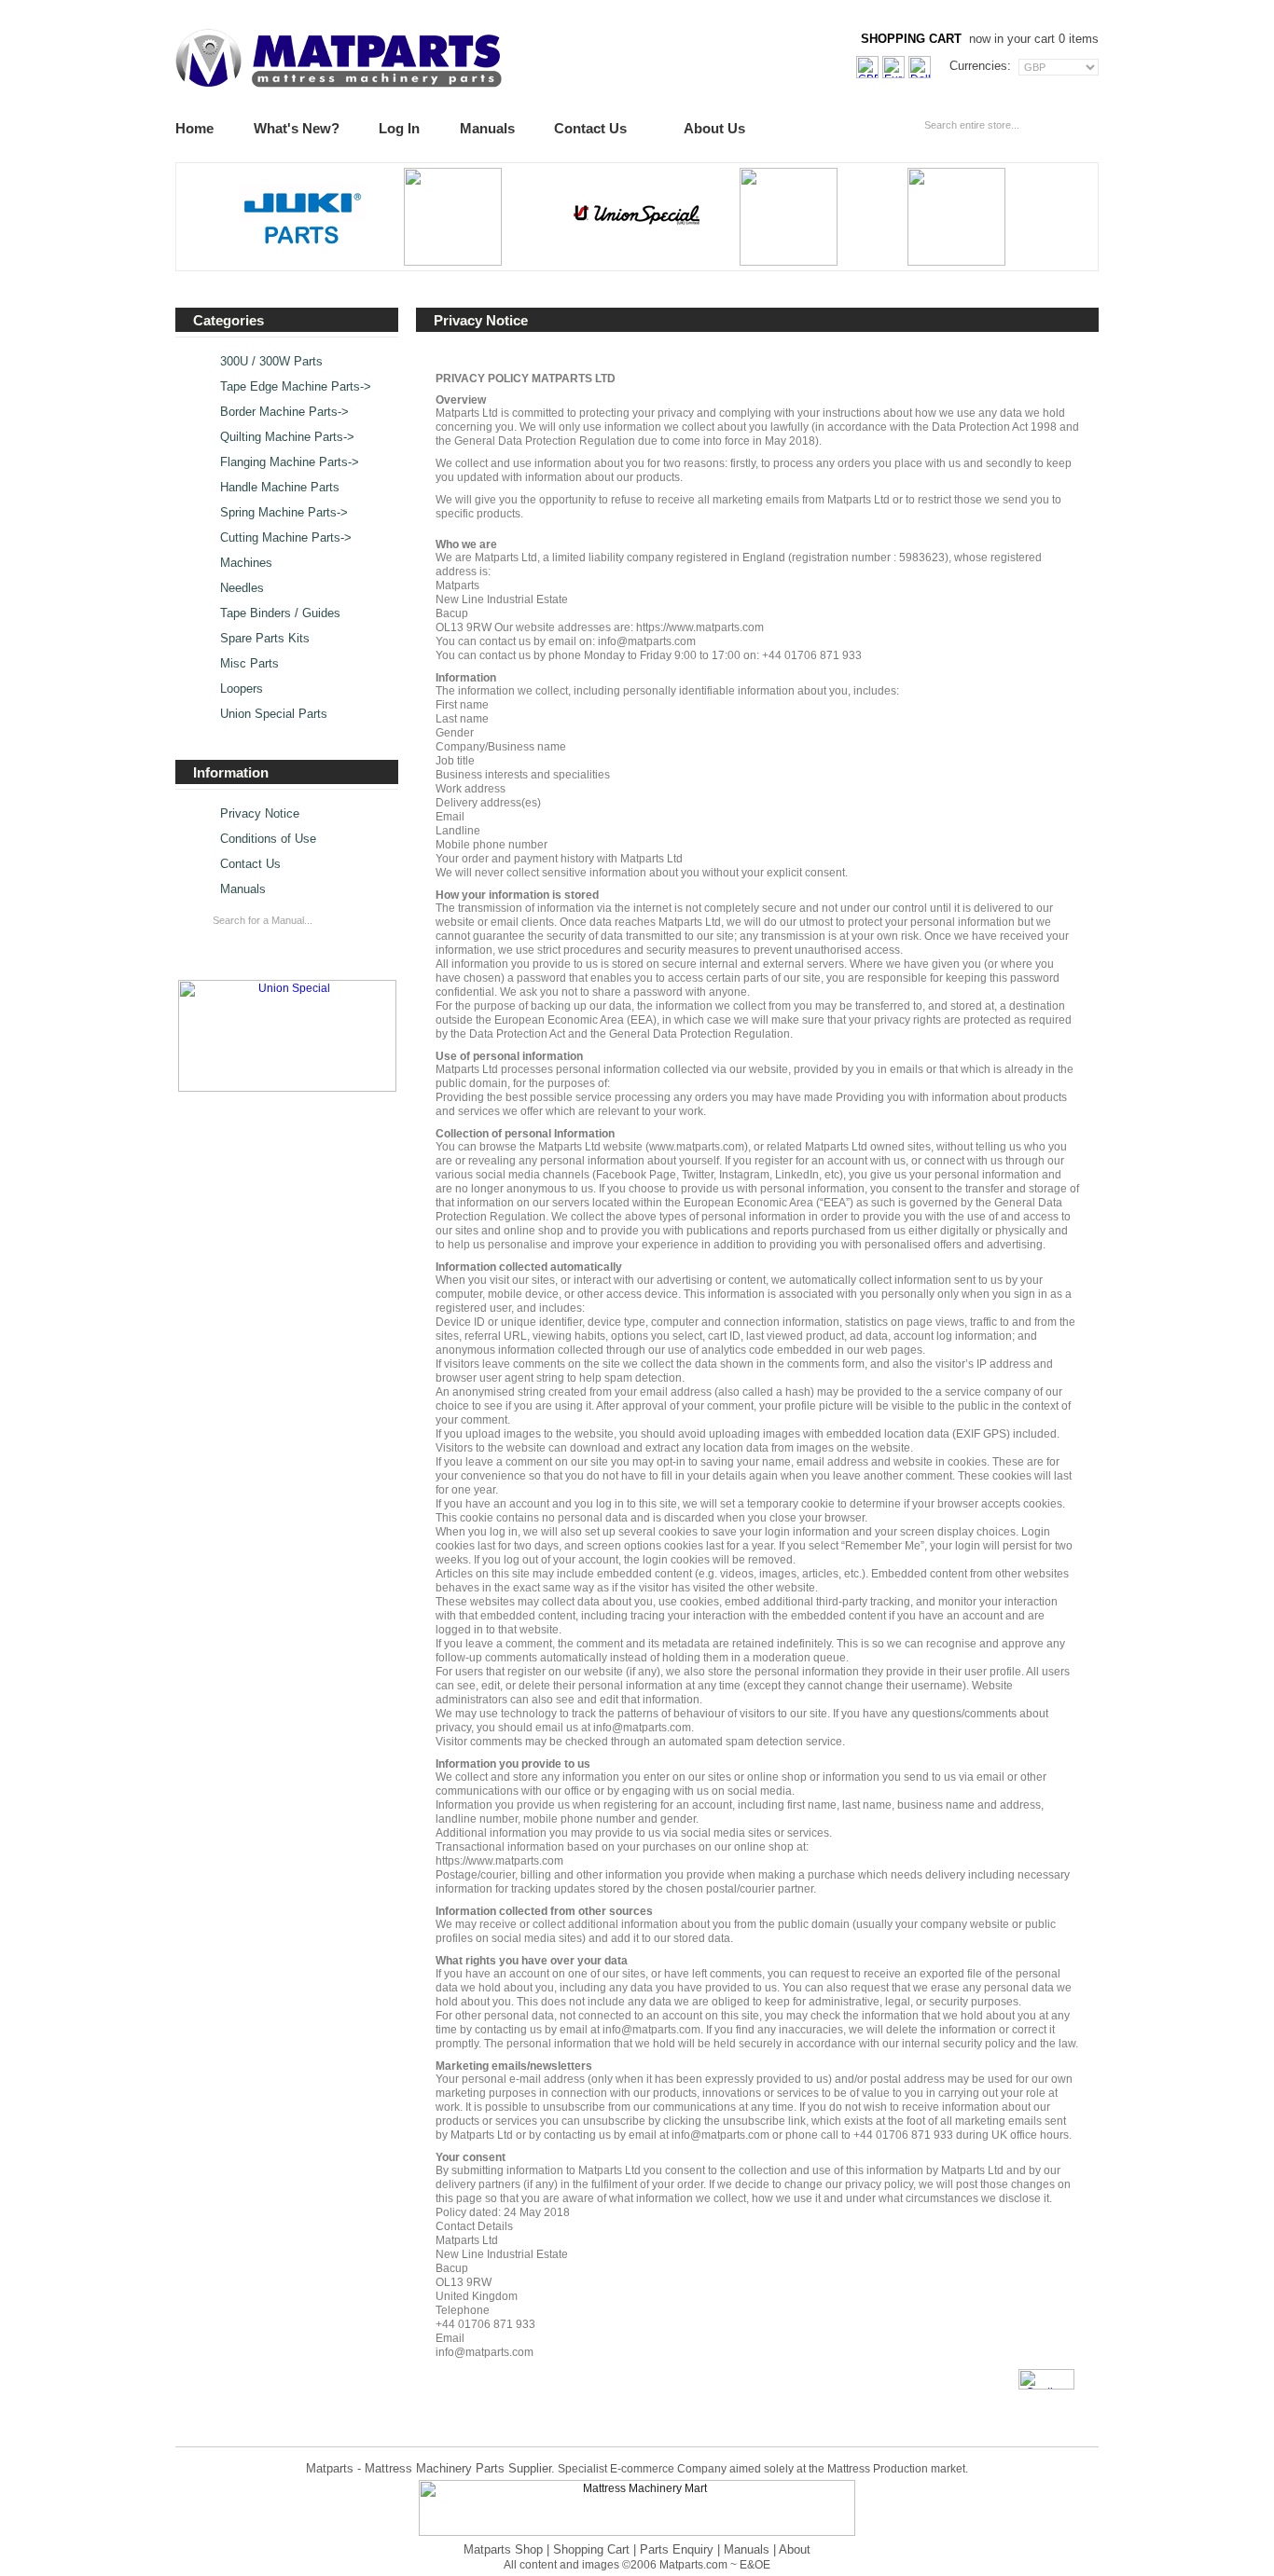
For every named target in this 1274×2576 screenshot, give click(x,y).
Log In (399, 128)
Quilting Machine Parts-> (287, 437)
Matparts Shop (503, 2549)
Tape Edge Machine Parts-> (296, 387)
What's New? (297, 128)
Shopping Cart (591, 2549)
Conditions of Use (268, 839)
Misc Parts (249, 664)
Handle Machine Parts (280, 488)
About (795, 2549)
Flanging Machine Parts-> (290, 462)
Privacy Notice (260, 814)
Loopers (242, 689)
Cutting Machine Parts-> (286, 538)
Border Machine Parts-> (284, 412)
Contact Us (590, 128)
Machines (246, 563)
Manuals (487, 128)
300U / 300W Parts (271, 362)
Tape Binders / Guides (280, 613)
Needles (242, 588)
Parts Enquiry (677, 2549)
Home (194, 128)
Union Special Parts (274, 714)
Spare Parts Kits (265, 639)
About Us (714, 128)
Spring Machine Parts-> (284, 513)
